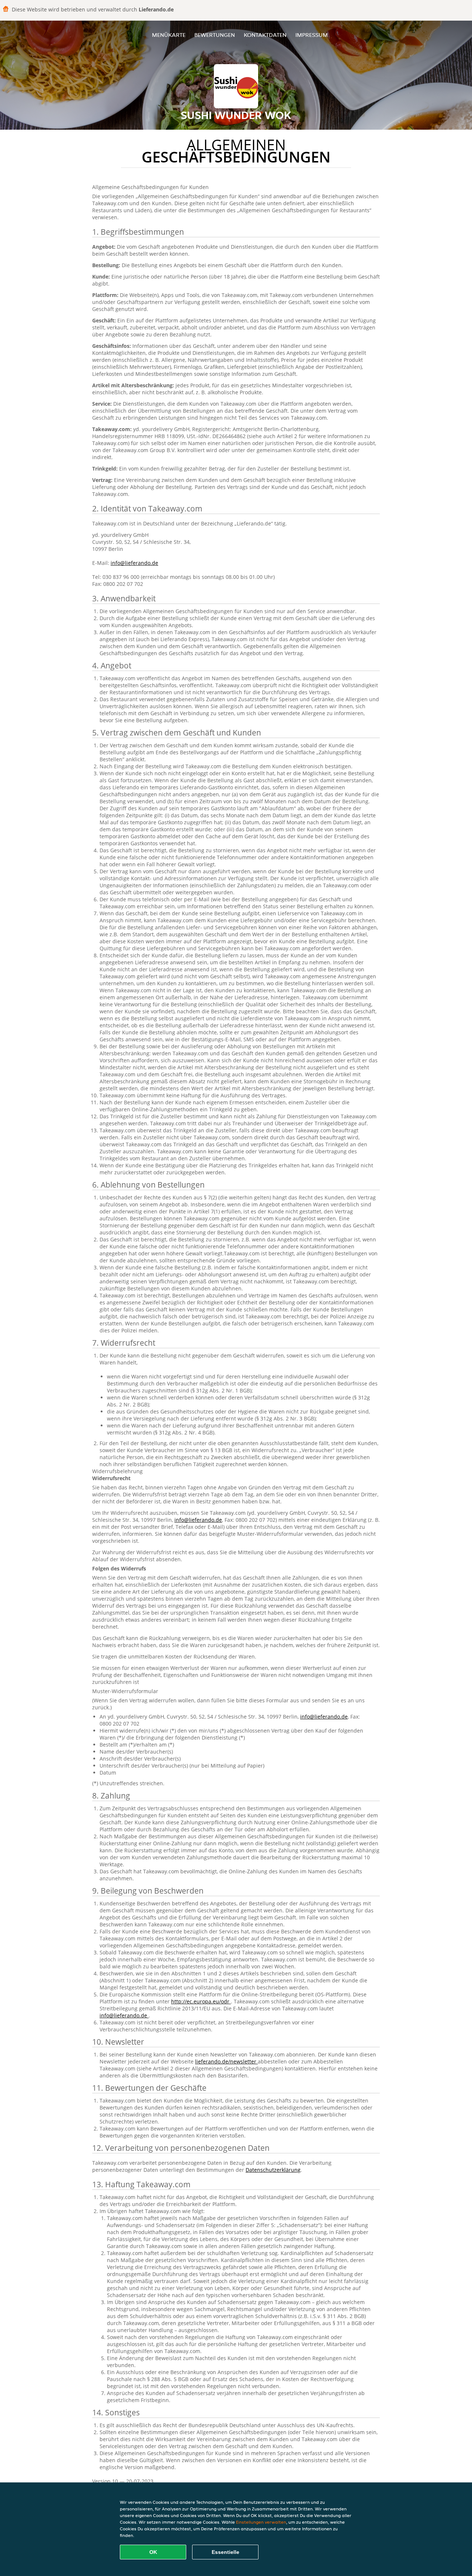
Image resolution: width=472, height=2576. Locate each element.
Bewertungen (215, 35)
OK (153, 2552)
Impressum (312, 35)
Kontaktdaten (265, 35)
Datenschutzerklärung (273, 2170)
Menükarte (169, 35)
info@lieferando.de (134, 563)
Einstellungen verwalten (261, 2522)
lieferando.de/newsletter (226, 2061)
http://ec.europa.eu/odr (201, 2001)
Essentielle (225, 2552)
